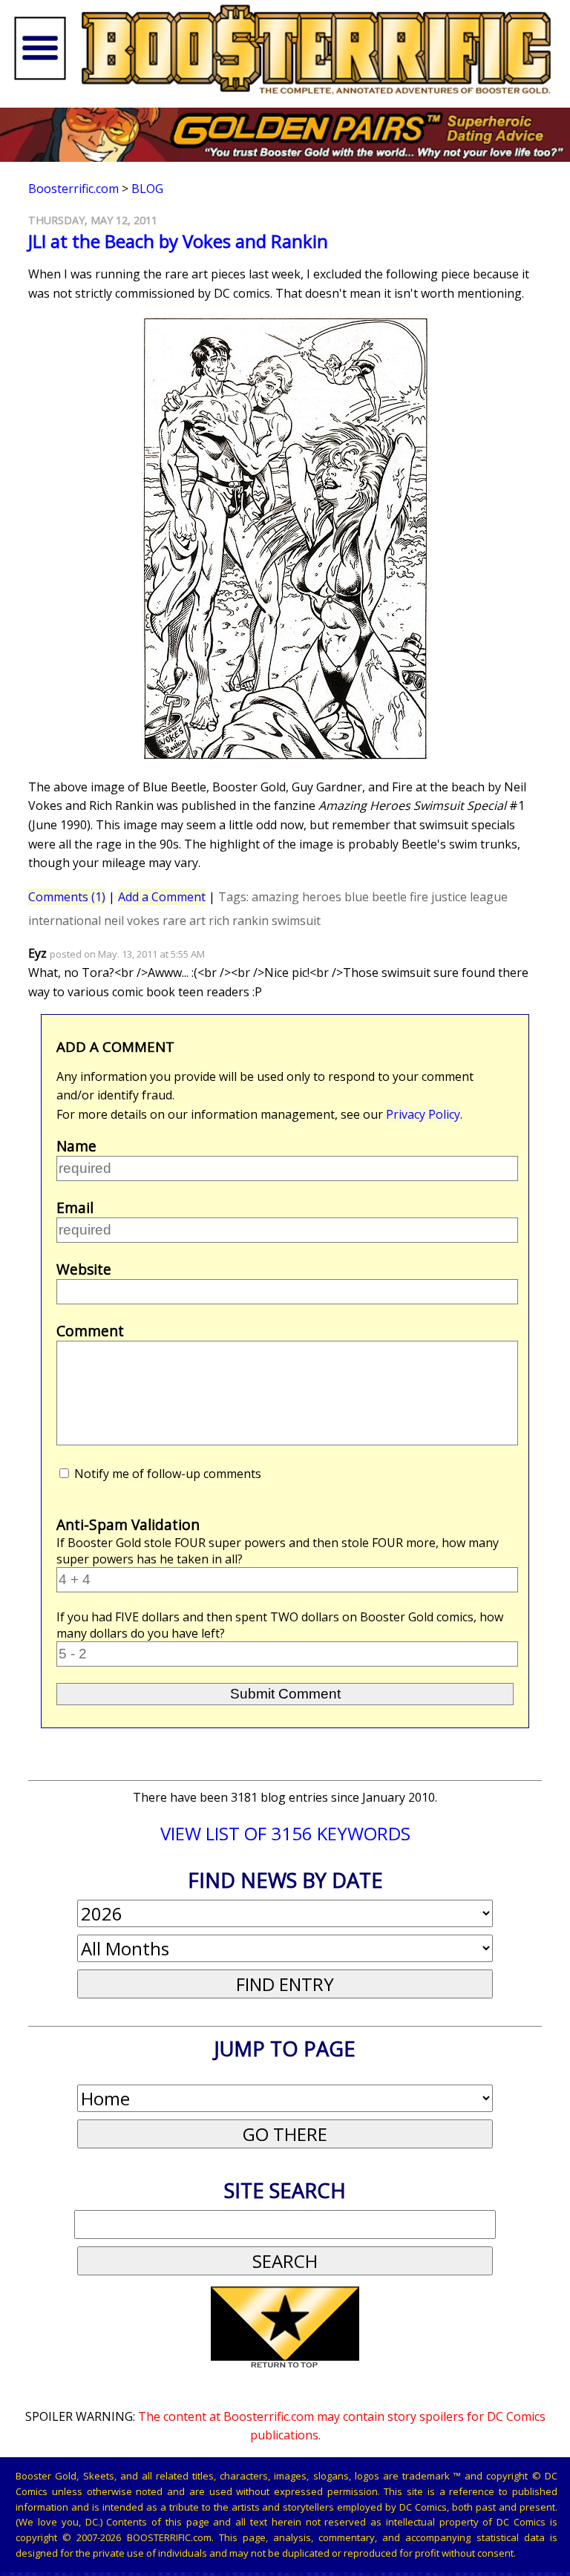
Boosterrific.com (73, 189)
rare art (184, 921)
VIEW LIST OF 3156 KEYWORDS (285, 1833)
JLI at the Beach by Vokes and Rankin (178, 241)
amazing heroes (297, 897)
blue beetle (376, 897)
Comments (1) (67, 897)
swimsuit (296, 921)
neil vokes (132, 921)
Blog (147, 189)
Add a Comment (162, 897)
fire (419, 897)
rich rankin (239, 921)
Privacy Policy (423, 1114)
